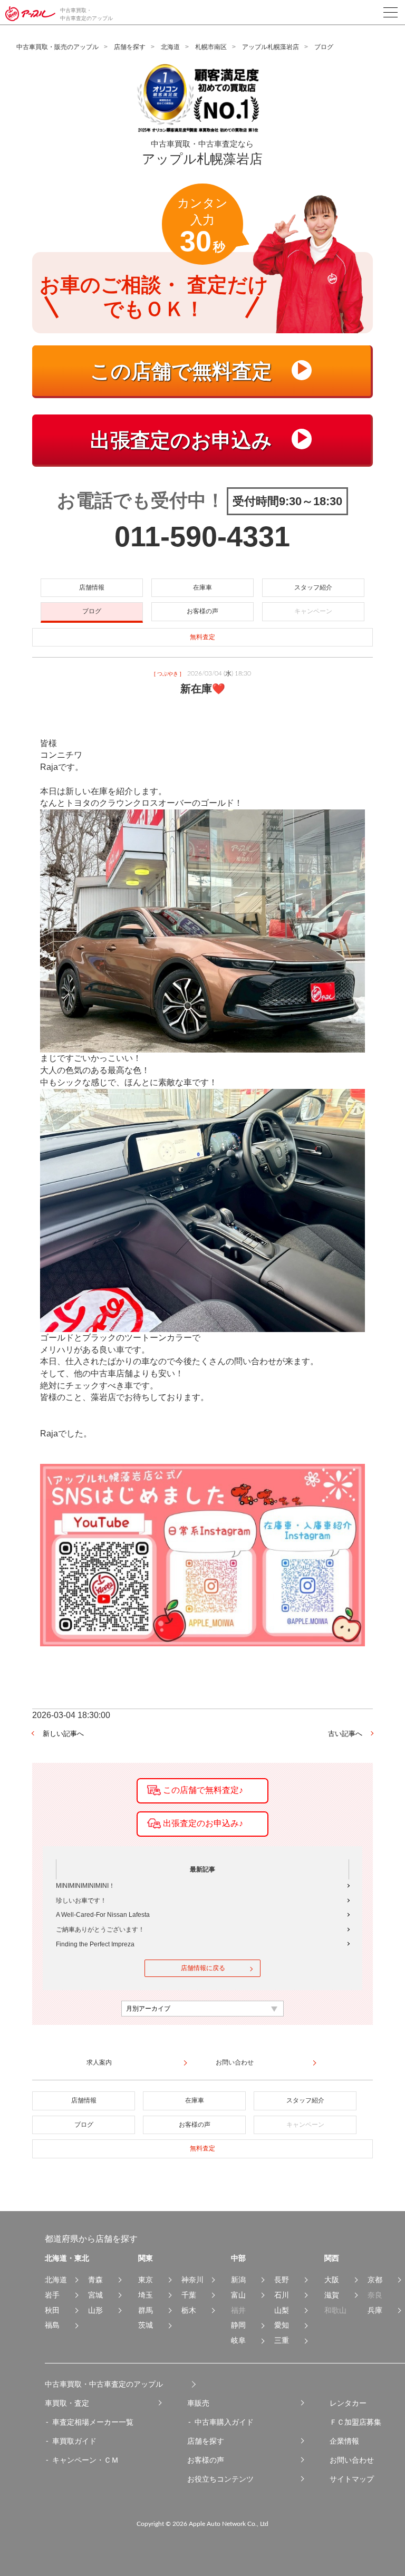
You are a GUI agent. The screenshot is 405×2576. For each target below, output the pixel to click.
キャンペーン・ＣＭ (85, 2460)
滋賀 (332, 2295)
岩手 (52, 2295)
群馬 (146, 2310)
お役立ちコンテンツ (220, 2479)
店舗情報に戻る (203, 1968)
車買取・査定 (67, 2403)
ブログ (92, 611)
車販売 (198, 2403)
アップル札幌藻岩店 (271, 47)
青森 (95, 2280)
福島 (52, 2325)
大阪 (332, 2280)
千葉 (189, 2295)
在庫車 (202, 587)
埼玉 (146, 2295)
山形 (95, 2310)
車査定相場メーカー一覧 (93, 2422)
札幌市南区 (211, 47)
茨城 (146, 2325)
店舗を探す (130, 47)
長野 (282, 2280)
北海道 (170, 47)
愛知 (282, 2325)
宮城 (95, 2295)
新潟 (238, 2280)
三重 (282, 2340)
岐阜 (238, 2340)
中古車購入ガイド (224, 2422)
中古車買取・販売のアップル (57, 47)
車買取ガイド (74, 2441)
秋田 (52, 2310)
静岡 (238, 2325)
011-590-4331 (202, 536)
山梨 (282, 2310)
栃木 (189, 2310)
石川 (282, 2295)
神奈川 (192, 2280)
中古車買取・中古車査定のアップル (104, 2384)
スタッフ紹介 (313, 587)
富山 (238, 2295)
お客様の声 (202, 611)
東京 (146, 2280)
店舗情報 (92, 587)
